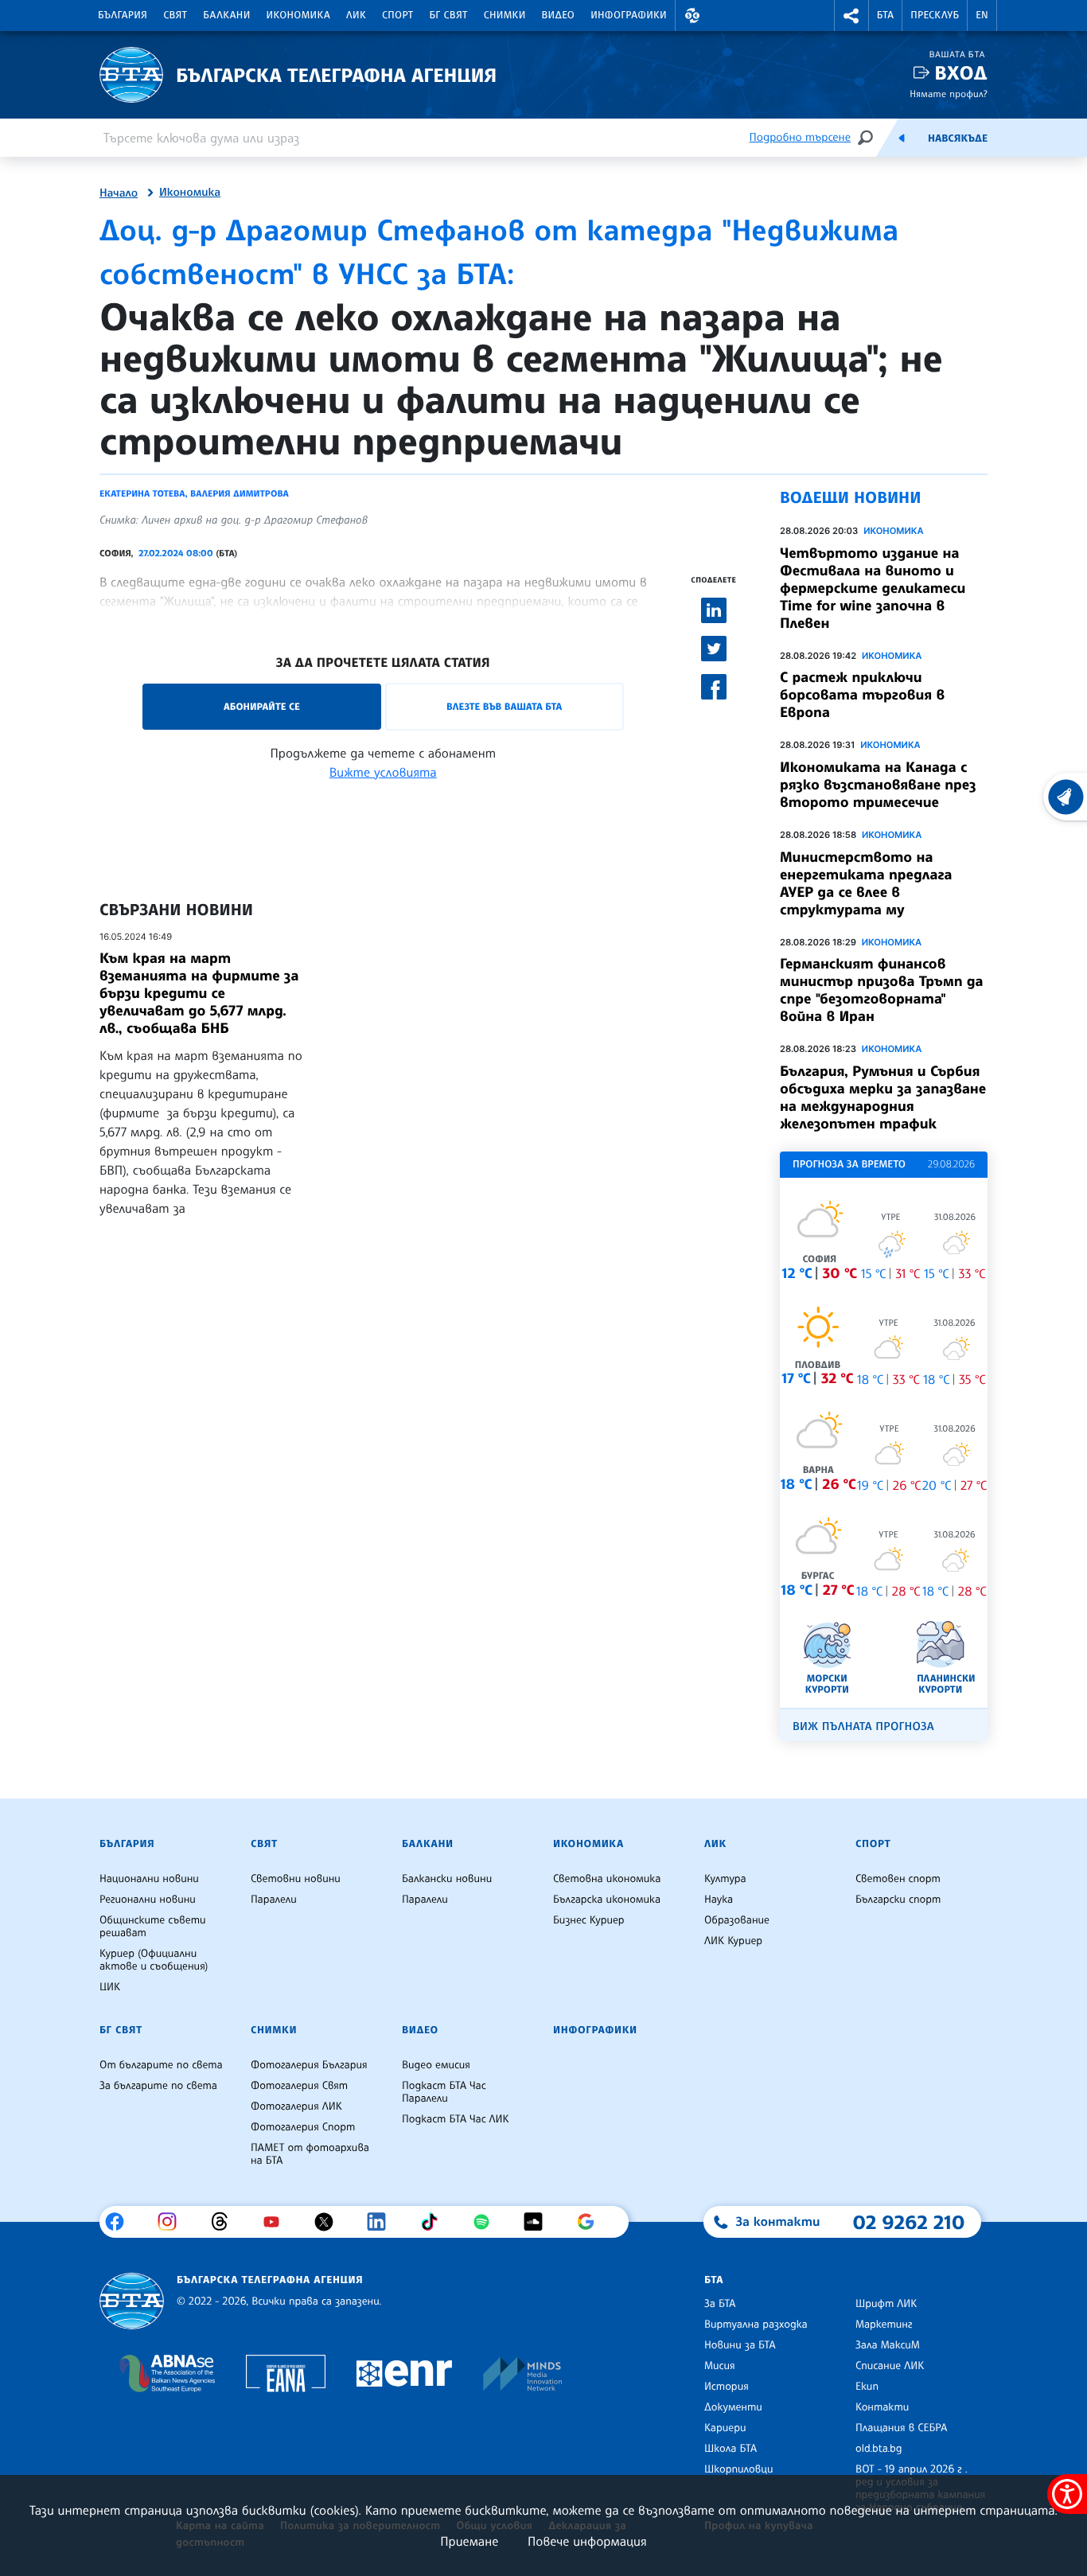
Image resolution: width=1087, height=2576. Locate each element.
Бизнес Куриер (589, 1920)
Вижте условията (383, 772)
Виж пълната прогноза (863, 1726)
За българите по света (158, 2086)
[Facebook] (121, 2222)
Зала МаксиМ (888, 2345)
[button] (692, 16)
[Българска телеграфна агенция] (132, 2301)
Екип (867, 2387)
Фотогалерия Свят (299, 2086)
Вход (961, 73)
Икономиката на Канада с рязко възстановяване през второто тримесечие (878, 785)
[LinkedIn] (382, 2222)
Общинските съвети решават (153, 1927)
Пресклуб (935, 15)
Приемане (469, 2541)
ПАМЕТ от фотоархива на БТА (310, 2154)
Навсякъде (958, 138)
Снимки (505, 15)
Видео (559, 15)
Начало (119, 193)
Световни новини (296, 1879)
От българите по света (161, 2065)
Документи (733, 2407)
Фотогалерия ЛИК (296, 2106)
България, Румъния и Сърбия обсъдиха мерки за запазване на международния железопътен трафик (883, 1097)
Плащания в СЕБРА (901, 2428)
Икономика (299, 15)
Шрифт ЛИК (886, 2304)
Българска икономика (607, 1900)
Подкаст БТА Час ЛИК (456, 2119)
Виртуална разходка (756, 2325)
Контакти (882, 2407)
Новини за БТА (740, 2345)
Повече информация (587, 2541)
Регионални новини (148, 1900)
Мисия (720, 2366)
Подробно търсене (800, 137)
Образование (737, 1920)
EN (982, 15)
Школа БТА (731, 2449)
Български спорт (898, 1900)
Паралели (274, 1900)
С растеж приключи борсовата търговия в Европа (862, 695)
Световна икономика (607, 1879)
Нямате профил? (949, 94)
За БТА (720, 2304)
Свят (175, 15)
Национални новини (149, 1879)
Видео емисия (436, 2065)
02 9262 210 (909, 2222)
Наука (719, 1900)
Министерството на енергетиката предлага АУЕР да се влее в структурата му (866, 883)
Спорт (397, 15)
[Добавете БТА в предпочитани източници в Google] (592, 2222)
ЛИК (356, 15)
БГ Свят (449, 15)
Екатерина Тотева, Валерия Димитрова (194, 493)
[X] (330, 2222)
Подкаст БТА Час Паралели (444, 2092)
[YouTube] (277, 2222)
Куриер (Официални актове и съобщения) (154, 1960)
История (727, 2387)
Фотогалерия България (309, 2065)
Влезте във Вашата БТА (504, 706)
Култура (725, 1879)
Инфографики (629, 15)
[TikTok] (435, 2222)
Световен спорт (898, 1879)
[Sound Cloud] (539, 2222)
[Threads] (226, 2222)
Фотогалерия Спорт (303, 2127)
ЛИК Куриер (733, 1941)
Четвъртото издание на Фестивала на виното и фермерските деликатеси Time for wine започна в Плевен (873, 588)
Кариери (725, 2428)
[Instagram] (173, 2222)
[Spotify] (487, 2222)
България (123, 15)
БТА (885, 15)
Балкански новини (447, 1879)
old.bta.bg (879, 2449)
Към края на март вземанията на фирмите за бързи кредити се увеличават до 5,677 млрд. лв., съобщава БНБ (199, 993)
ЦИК (110, 1987)
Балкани (226, 15)
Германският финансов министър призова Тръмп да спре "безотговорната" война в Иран (882, 990)
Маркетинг (884, 2325)
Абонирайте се (262, 706)
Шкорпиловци (739, 2469)
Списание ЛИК (890, 2366)
